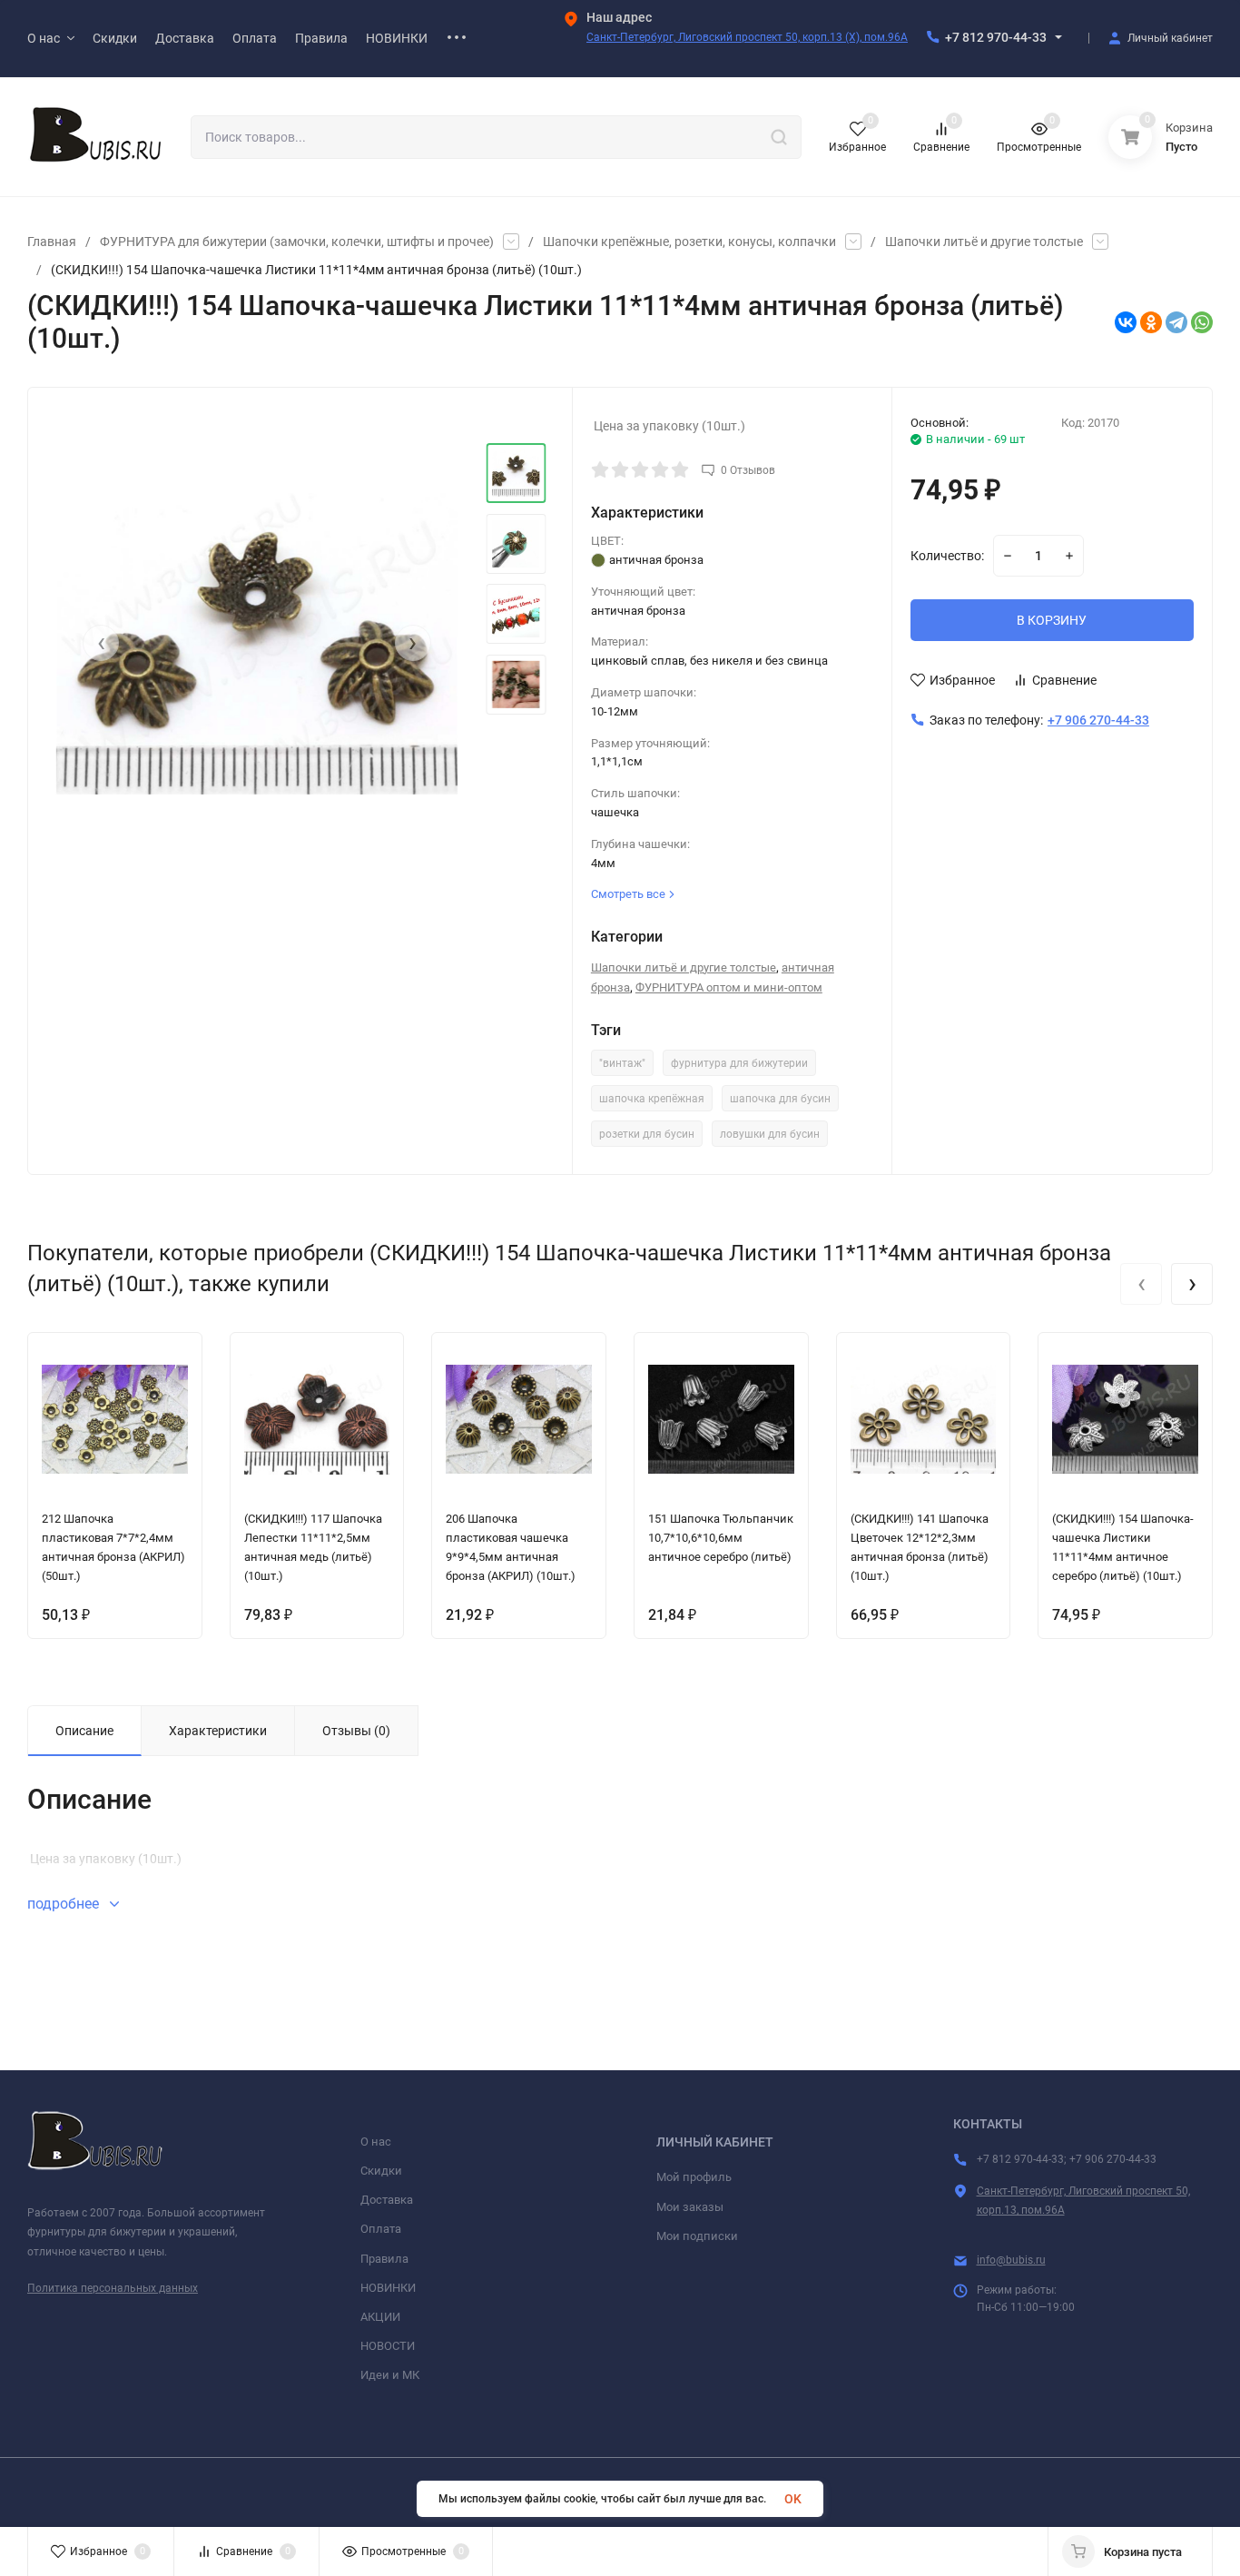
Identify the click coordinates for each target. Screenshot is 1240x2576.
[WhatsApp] (1202, 322)
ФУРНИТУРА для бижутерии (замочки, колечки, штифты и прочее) (297, 242)
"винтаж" (622, 1063)
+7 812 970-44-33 (996, 37)
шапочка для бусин (780, 1099)
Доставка (387, 2200)
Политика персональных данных (113, 2288)
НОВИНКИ (388, 2288)
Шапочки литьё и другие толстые (984, 242)
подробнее (65, 1904)
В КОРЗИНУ (1052, 620)
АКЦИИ (380, 2317)
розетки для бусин (647, 1134)
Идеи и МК (390, 2375)
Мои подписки (697, 2236)
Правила (384, 2259)
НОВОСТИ (388, 2346)
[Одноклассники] (1151, 322)
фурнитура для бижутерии (739, 1063)
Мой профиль (694, 2177)
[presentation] (101, 643)
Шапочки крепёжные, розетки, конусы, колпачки (689, 242)
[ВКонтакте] (1126, 322)
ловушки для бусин (770, 1134)
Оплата (381, 2229)
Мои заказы (690, 2207)
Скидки (381, 2171)
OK (793, 2499)
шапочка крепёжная (652, 1099)
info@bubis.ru (1011, 2260)
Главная (52, 242)
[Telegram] (1176, 322)
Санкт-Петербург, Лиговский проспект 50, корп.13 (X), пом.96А (747, 37)
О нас (376, 2142)
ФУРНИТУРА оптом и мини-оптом (729, 987)
